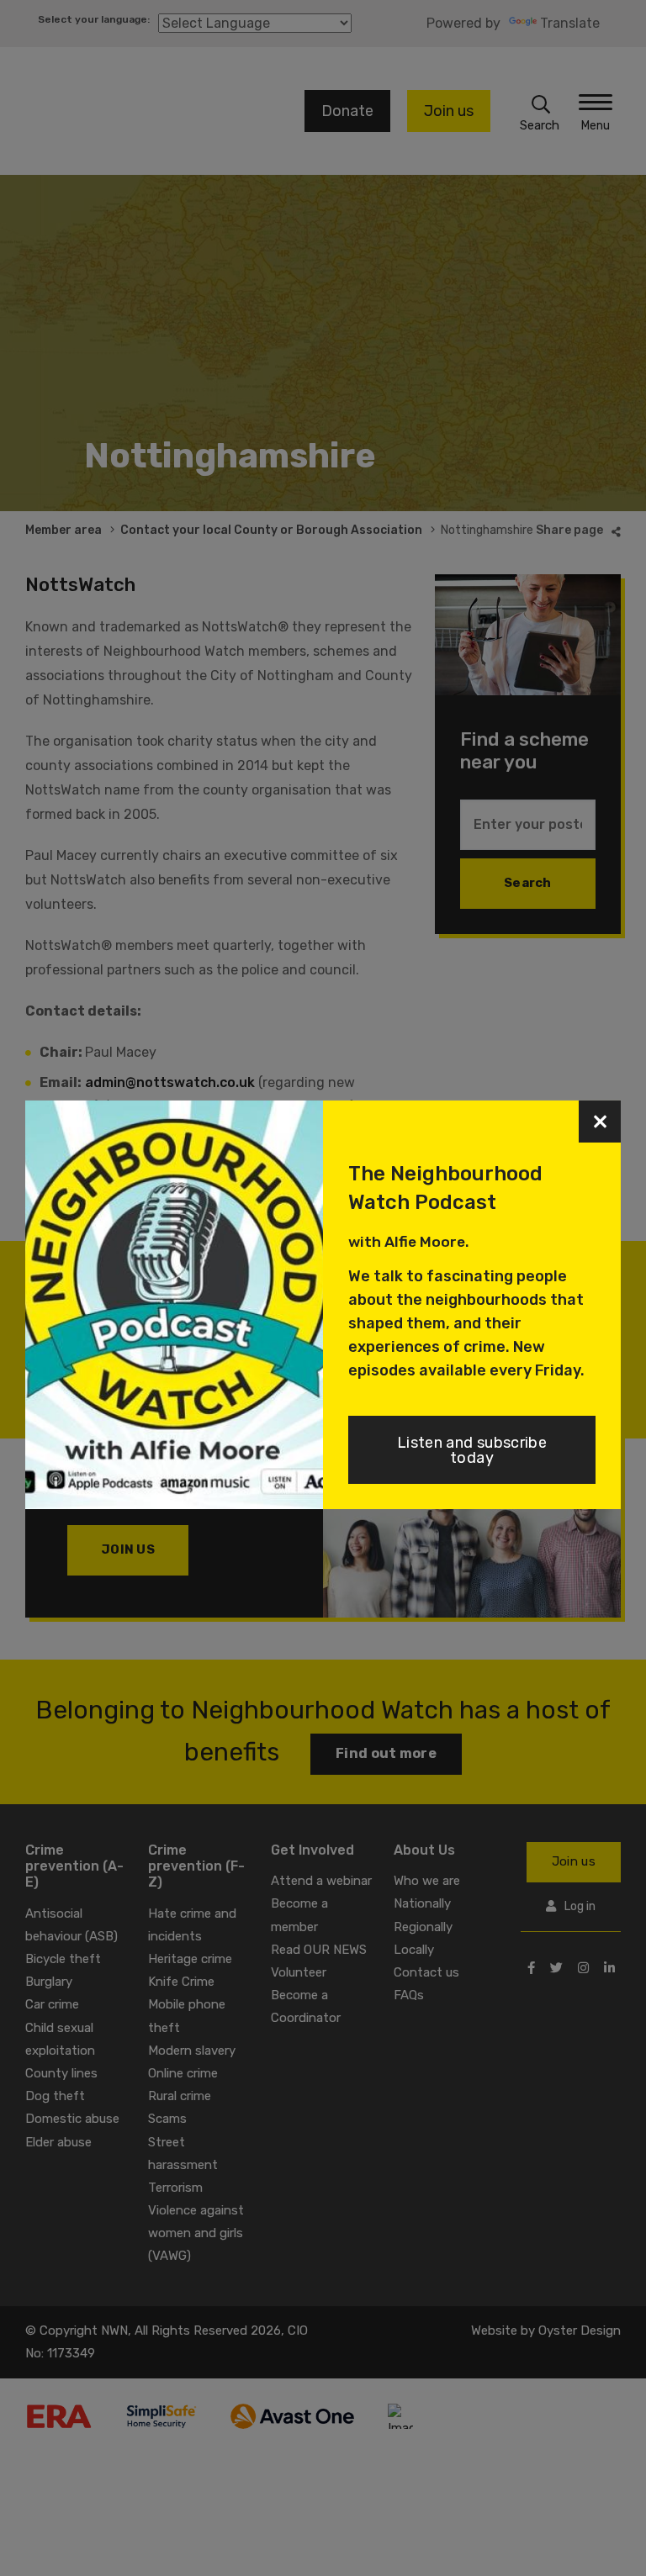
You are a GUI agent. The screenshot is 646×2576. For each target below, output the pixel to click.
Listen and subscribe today (472, 1450)
